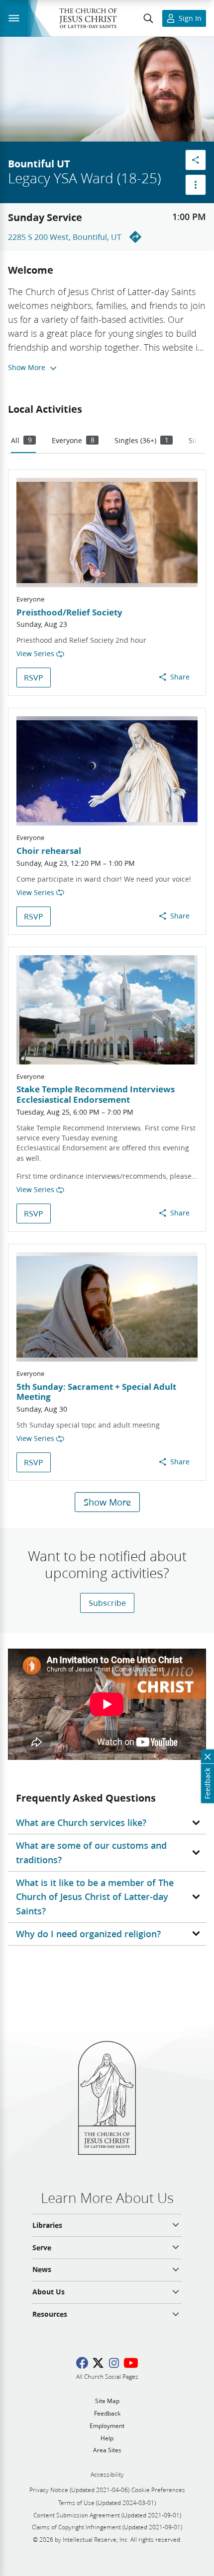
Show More (107, 1502)
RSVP (34, 677)
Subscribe (107, 1603)
